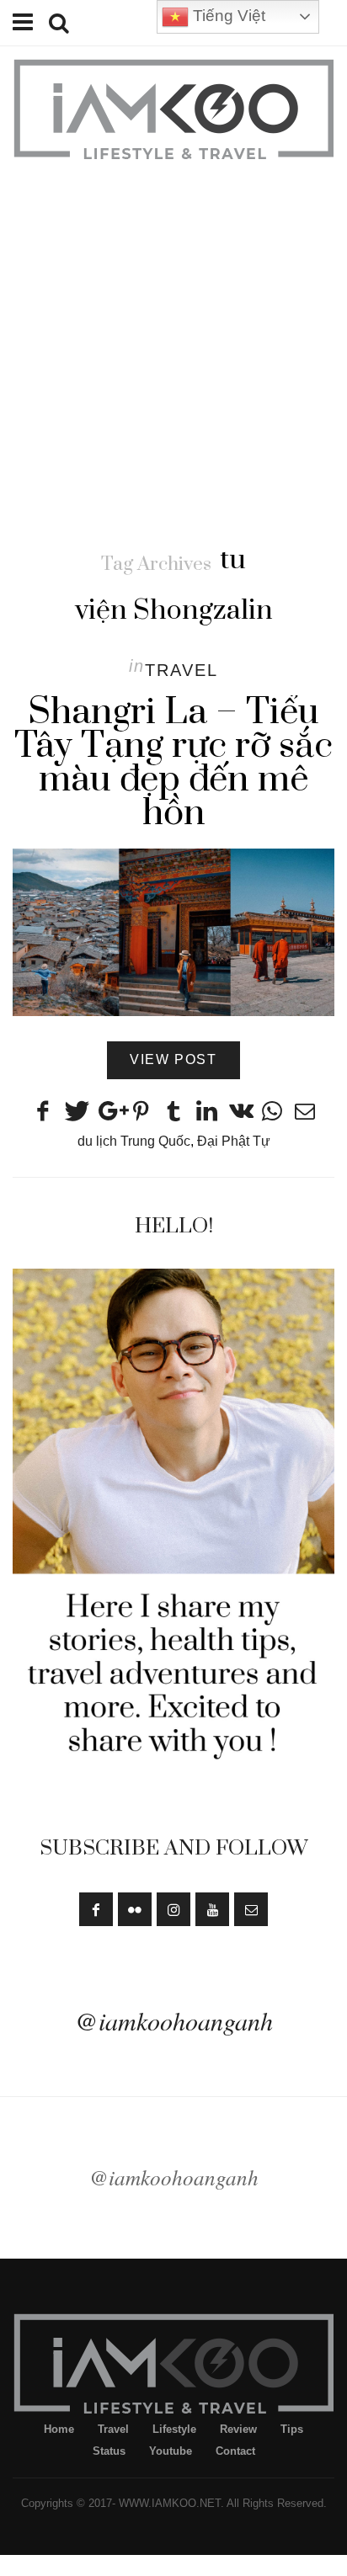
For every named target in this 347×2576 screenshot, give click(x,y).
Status (109, 2451)
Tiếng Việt (227, 16)
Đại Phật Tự (234, 1141)
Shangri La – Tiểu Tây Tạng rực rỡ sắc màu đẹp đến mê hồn (173, 763)
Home (59, 2429)
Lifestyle (174, 2429)
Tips (292, 2429)
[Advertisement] (173, 345)
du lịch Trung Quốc (134, 1141)
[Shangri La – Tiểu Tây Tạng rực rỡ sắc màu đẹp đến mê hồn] (173, 932)
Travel (182, 670)
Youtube (171, 2451)
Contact (235, 2451)
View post (173, 1059)
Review (238, 2429)
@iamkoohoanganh (174, 2020)
